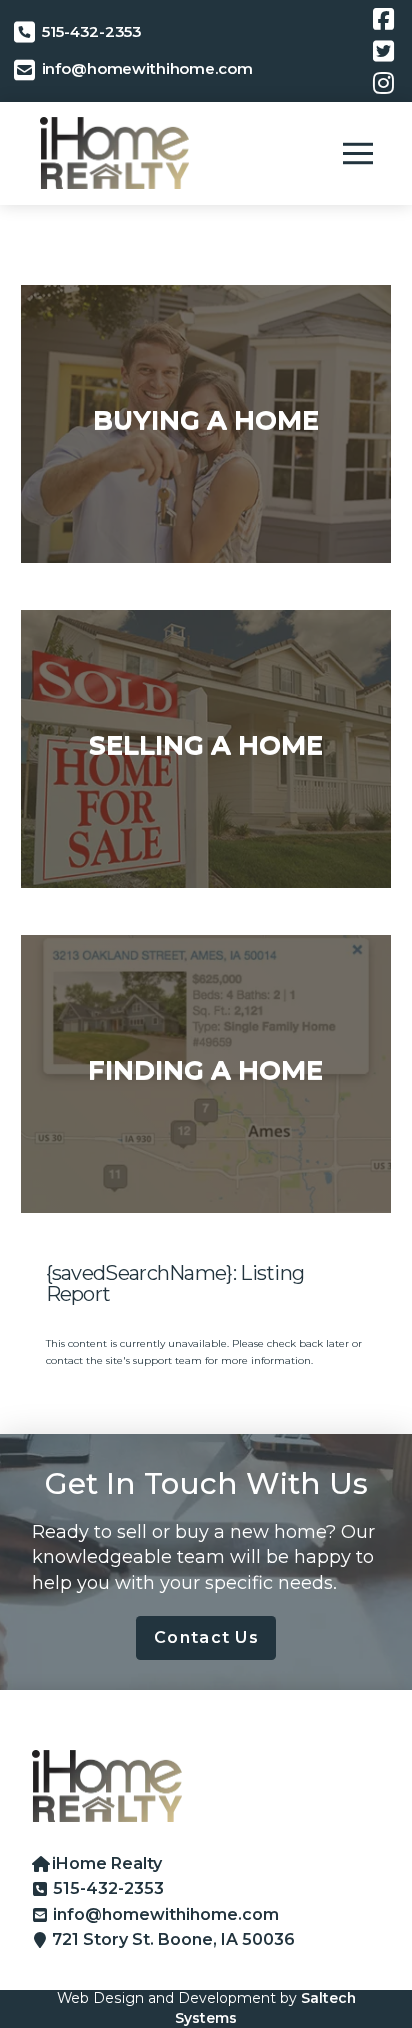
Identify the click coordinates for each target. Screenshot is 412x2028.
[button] (358, 153)
